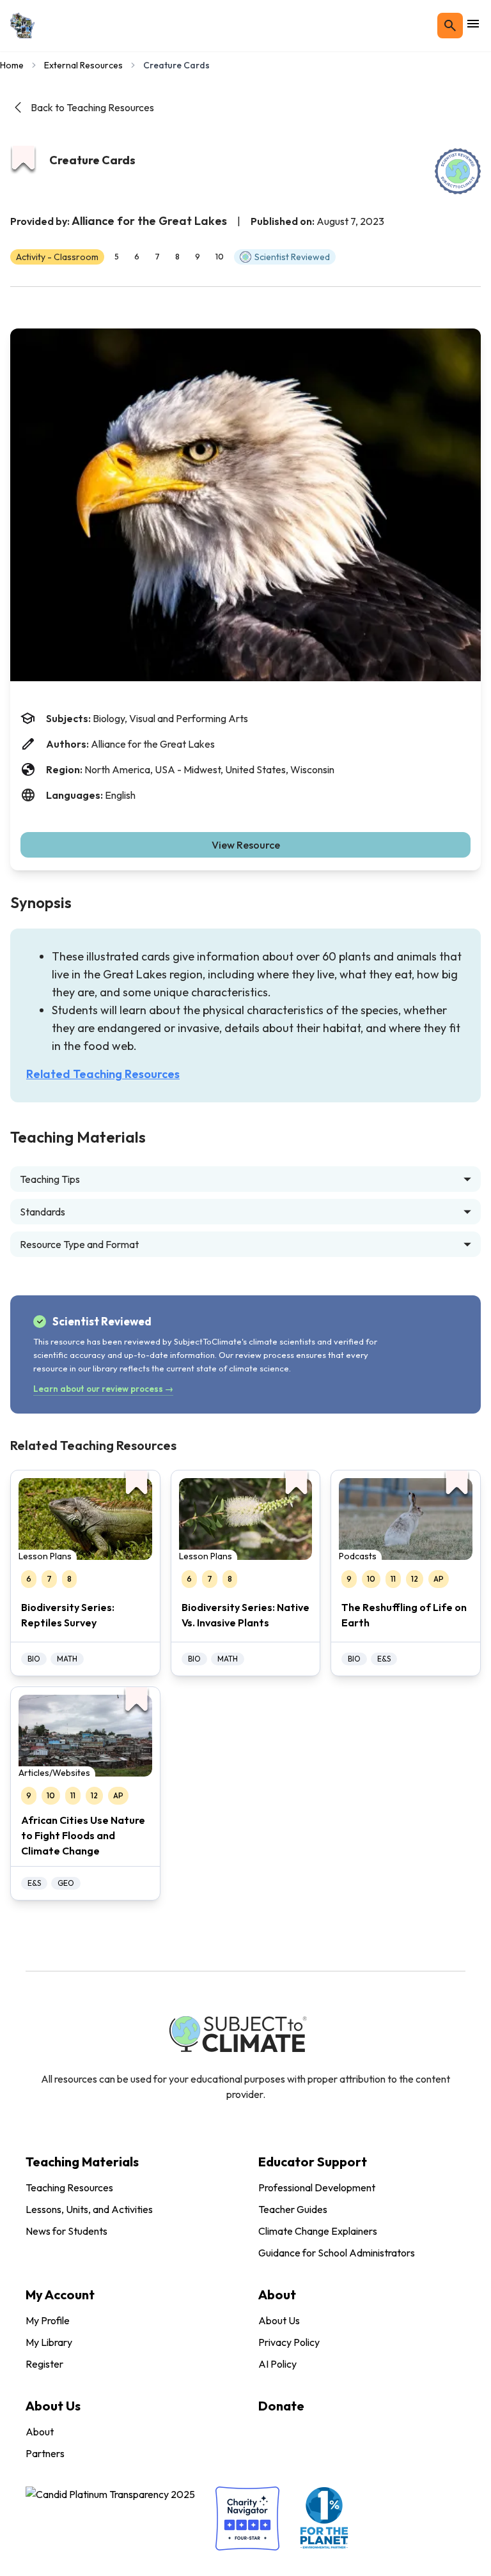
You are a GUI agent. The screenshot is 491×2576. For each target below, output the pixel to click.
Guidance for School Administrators (337, 2253)
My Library (49, 2342)
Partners (45, 2453)
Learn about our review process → (103, 1389)
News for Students (66, 2231)
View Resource (246, 845)
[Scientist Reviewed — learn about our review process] (458, 171)
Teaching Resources (69, 2187)
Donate (281, 2406)
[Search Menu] (450, 26)
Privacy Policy (289, 2342)
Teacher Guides (293, 2209)
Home (12, 65)
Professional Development (317, 2187)
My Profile (48, 2320)
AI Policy (277, 2364)
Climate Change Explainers (318, 2231)
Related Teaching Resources (103, 1074)
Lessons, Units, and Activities (89, 2209)
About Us (279, 2320)
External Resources (83, 65)
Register (44, 2364)
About (40, 2432)
